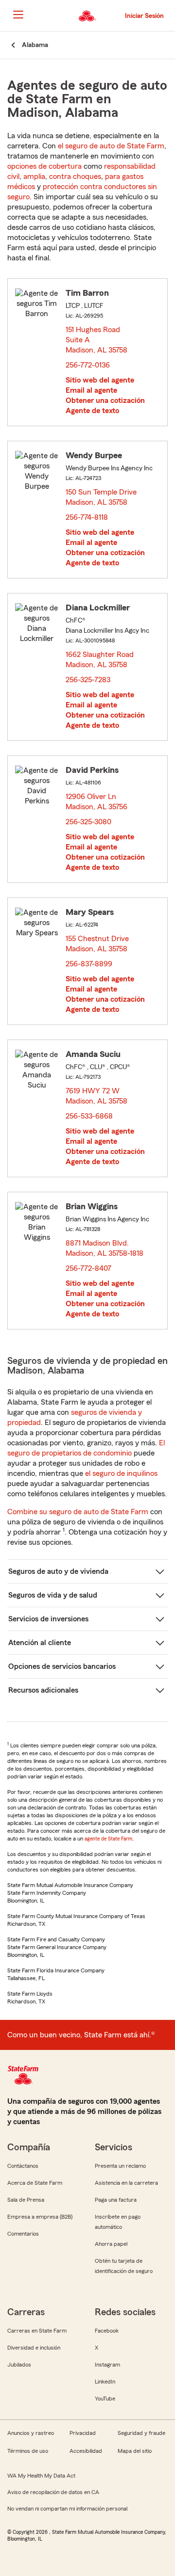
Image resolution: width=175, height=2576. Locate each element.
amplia (34, 176)
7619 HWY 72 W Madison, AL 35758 (97, 1096)
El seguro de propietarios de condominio (86, 1448)
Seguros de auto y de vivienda (58, 1571)
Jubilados (19, 2365)
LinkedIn (105, 2382)
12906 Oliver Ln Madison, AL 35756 (97, 802)
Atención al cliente (40, 1643)
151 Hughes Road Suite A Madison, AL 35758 (97, 340)
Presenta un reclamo (120, 2166)
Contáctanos (23, 2166)
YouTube (105, 2399)
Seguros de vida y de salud (53, 1595)
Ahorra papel (111, 2244)
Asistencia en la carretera (126, 2183)
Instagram (107, 2365)
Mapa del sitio (135, 2451)
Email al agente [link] (91, 390)
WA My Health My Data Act (41, 2476)
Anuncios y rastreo (31, 2433)
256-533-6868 (89, 1116)
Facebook (107, 2331)
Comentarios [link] (23, 2234)
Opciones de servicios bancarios (62, 1666)
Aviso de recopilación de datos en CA (53, 2492)
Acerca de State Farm (35, 2183)
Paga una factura (116, 2200)
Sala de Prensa (26, 2200)
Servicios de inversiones (48, 1619)
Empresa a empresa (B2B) (40, 2217)
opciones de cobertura (44, 166)
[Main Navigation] (18, 15)
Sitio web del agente (100, 380)
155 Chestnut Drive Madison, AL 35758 (98, 944)
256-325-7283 (88, 680)
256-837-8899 (89, 964)
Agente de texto (92, 411)
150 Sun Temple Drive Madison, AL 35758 (101, 497)
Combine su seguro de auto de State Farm (78, 1512)
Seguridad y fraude (141, 2433)
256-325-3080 (88, 822)
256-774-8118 (87, 517)
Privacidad (83, 2433)
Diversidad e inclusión (34, 2348)
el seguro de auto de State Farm (111, 146)
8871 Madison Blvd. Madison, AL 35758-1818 (105, 1248)
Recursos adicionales (43, 1690)
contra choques (75, 176)
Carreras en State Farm (37, 2331)
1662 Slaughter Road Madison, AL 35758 (100, 660)
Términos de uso (28, 2451)
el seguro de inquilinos (121, 1473)
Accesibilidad (86, 2451)
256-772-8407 (88, 1268)
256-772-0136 (88, 365)
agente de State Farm (108, 1839)
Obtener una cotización (105, 400)
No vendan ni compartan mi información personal (67, 2509)
